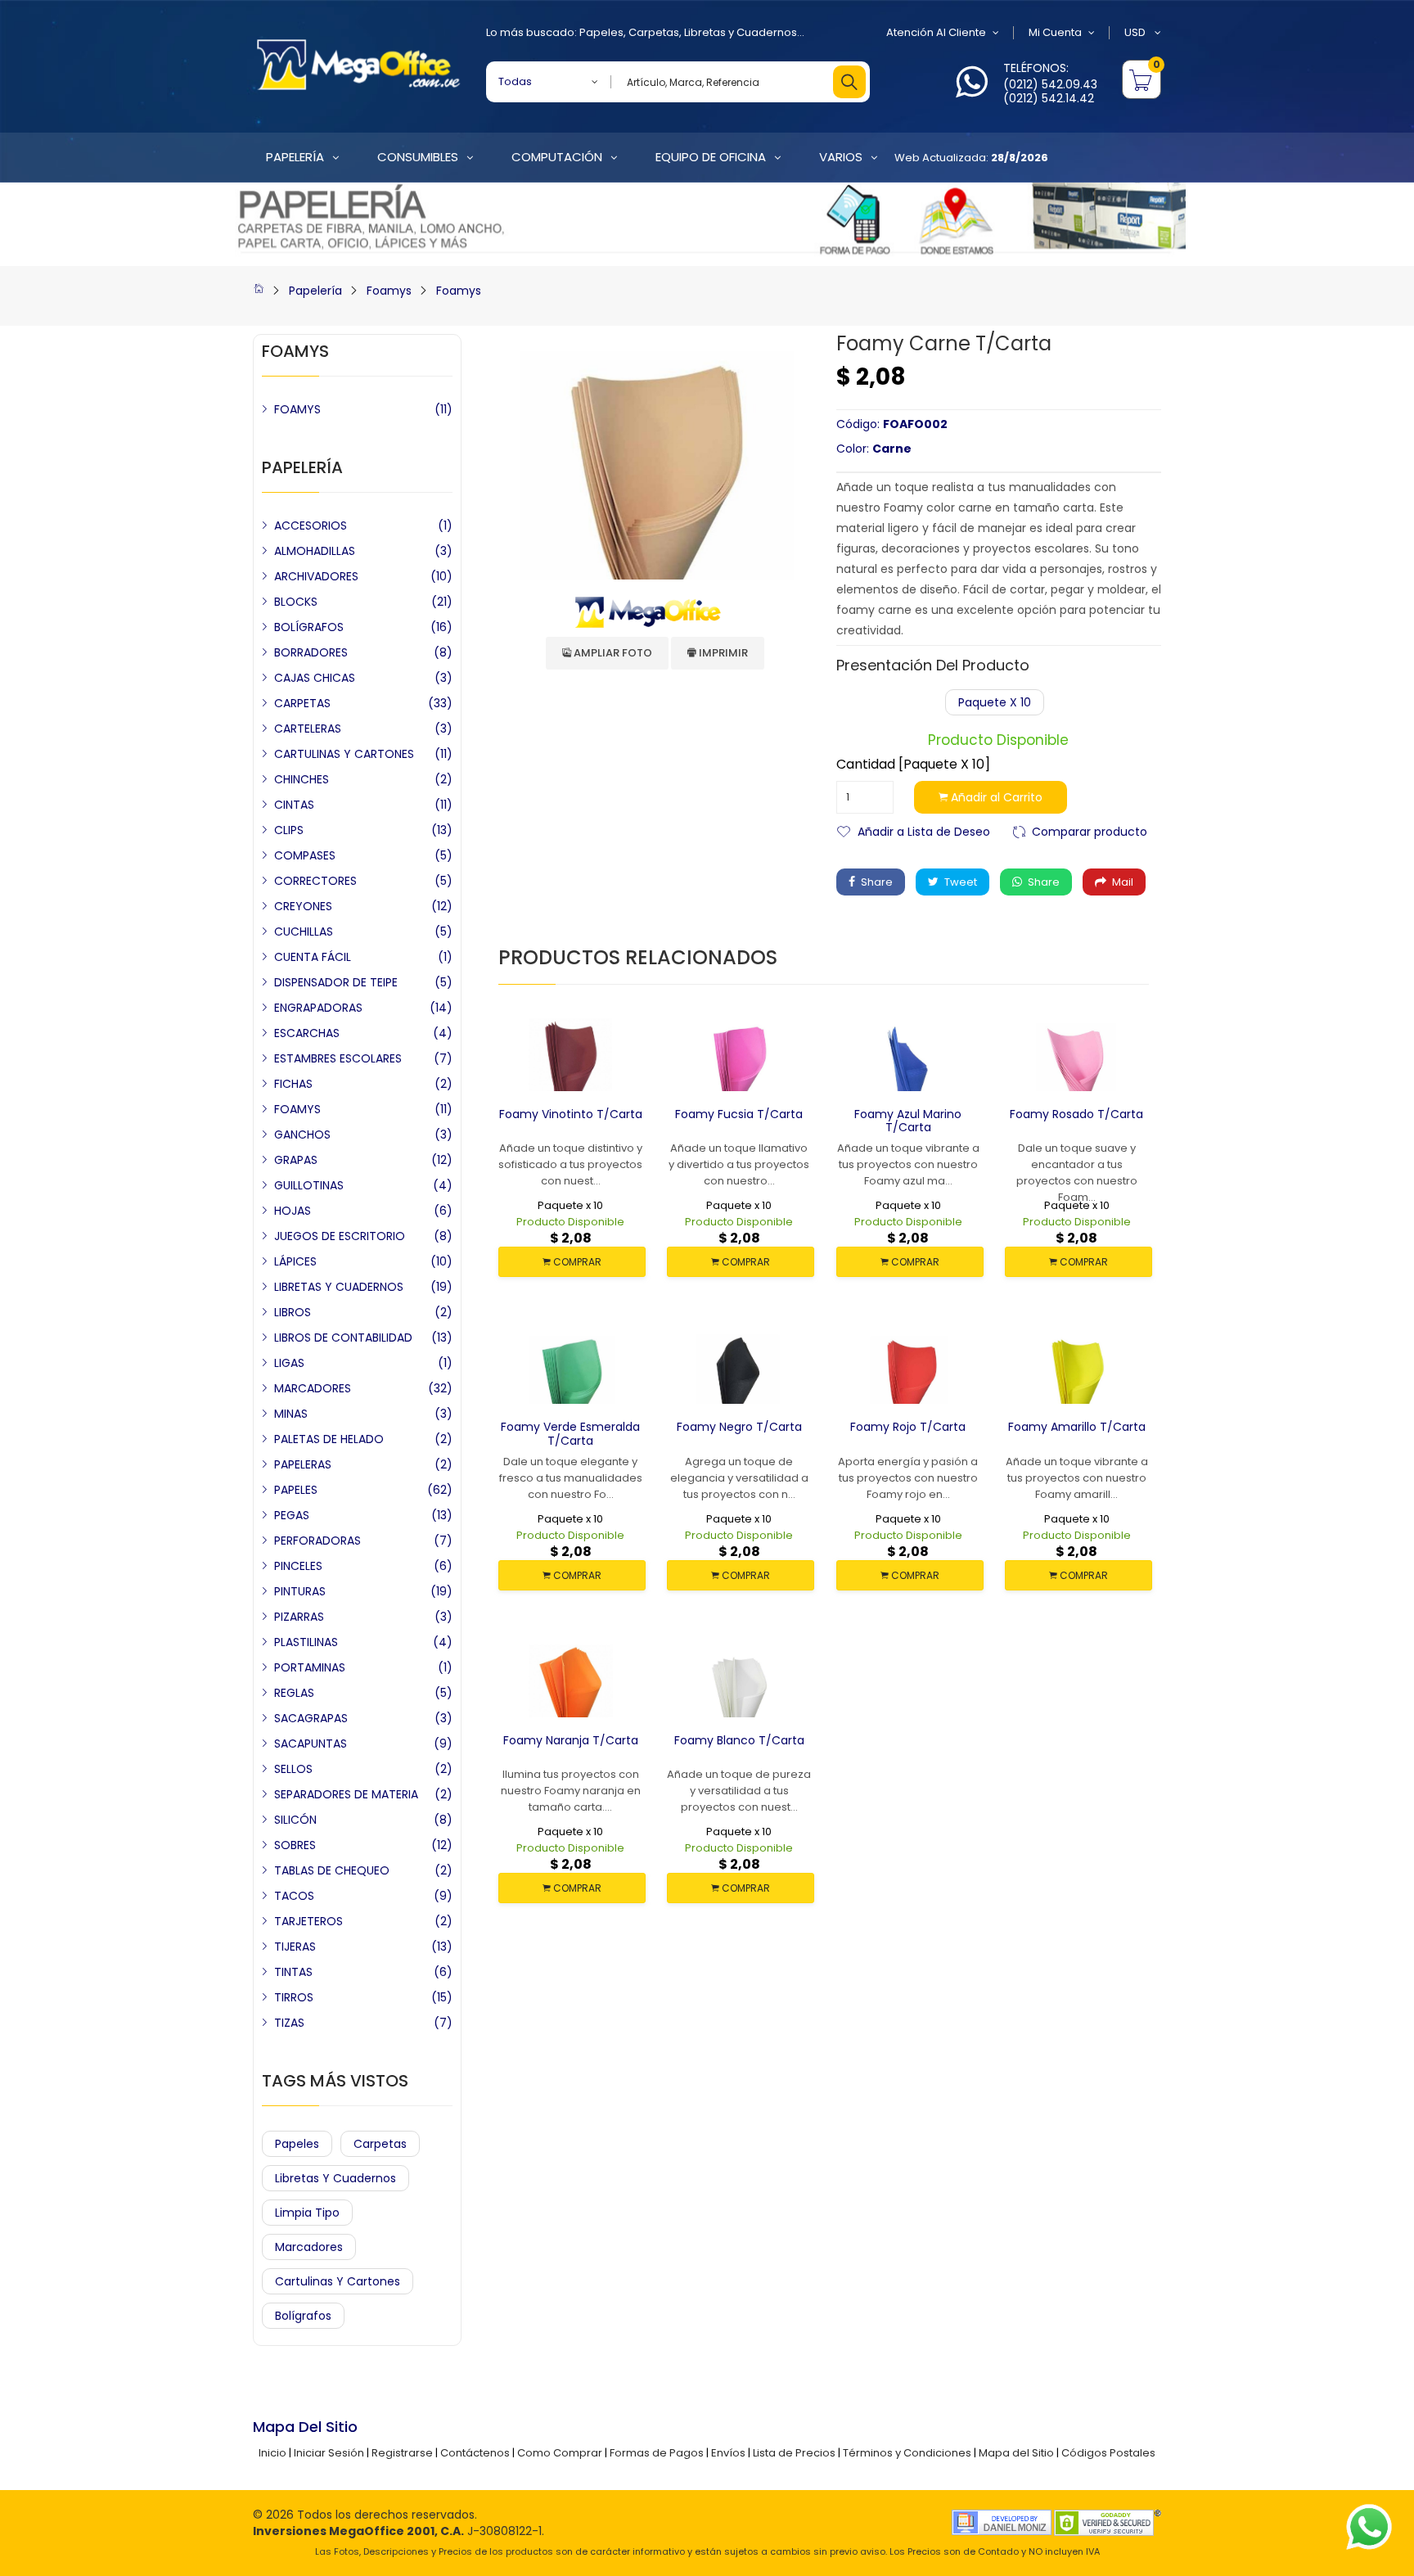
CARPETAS (302, 703)
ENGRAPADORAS (318, 1008)
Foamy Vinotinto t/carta (571, 1114)
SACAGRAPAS (311, 1718)
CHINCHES (302, 779)
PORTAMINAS (310, 1667)
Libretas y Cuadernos (741, 32)
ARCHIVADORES (316, 576)
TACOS (294, 1896)
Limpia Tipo (307, 2213)
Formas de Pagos (657, 2453)
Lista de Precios (794, 2453)
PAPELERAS (303, 1464)
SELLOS (293, 1769)
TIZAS (289, 2023)
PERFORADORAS (317, 1541)
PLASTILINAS (306, 1642)
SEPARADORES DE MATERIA (346, 1794)
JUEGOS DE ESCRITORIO (340, 1236)
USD (1136, 32)
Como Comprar (560, 2453)
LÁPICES (295, 1261)
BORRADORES (311, 652)
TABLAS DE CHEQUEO (332, 1870)
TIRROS (294, 1997)
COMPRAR (576, 1262)
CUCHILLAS (304, 932)
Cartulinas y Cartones (338, 2281)
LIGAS (289, 1363)
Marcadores (309, 2247)
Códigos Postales (1108, 2453)
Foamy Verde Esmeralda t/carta (570, 1434)
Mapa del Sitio (1016, 2453)
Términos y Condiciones (907, 2453)
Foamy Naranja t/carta (571, 1740)
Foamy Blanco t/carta (739, 1740)
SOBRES (295, 1845)
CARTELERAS (308, 729)
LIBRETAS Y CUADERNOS (339, 1287)
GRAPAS (296, 1160)
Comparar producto (1090, 830)
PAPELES (296, 1490)
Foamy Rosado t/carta (1076, 1114)
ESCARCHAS (307, 1033)
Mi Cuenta (1055, 32)
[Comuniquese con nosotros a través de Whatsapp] (972, 91)
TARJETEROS (308, 1921)
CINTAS (294, 805)
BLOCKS (296, 602)
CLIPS (289, 830)
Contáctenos (475, 2453)
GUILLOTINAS (309, 1185)
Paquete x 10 (995, 702)
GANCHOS (302, 1135)
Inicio (272, 2453)
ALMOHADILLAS (315, 551)
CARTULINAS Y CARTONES (344, 754)
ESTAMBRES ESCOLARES (338, 1058)
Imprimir (722, 653)
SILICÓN (295, 1820)
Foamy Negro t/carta (739, 1427)
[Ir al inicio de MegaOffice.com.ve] (259, 291)
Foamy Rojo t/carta (908, 1427)
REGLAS (294, 1693)
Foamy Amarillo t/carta (1077, 1427)
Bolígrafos (303, 2316)
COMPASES (305, 855)
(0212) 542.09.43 (1050, 84)
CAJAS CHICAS (315, 678)
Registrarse (402, 2453)
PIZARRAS (299, 1617)
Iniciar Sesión (329, 2453)
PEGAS (292, 1515)
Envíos (728, 2453)
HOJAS (293, 1211)
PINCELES (298, 1566)
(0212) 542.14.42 (1049, 98)
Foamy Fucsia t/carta (739, 1114)
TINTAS (293, 1972)
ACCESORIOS (311, 526)
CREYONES (303, 906)
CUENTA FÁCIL (313, 957)
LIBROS (293, 1312)
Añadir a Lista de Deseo (924, 830)
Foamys (389, 291)
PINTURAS (300, 1591)
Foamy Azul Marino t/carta (908, 1121)
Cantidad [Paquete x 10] (913, 765)
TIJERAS (295, 1947)
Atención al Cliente (936, 32)
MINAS (291, 1414)
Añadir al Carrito (995, 797)
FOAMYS (297, 409)
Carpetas (654, 32)
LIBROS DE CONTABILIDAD (343, 1338)
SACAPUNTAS (311, 1744)
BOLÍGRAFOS (309, 627)
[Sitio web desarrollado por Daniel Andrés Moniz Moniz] (1002, 2522)
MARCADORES (313, 1388)
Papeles (601, 32)
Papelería (315, 291)
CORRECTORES (315, 881)
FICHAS (293, 1084)
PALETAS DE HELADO (329, 1439)
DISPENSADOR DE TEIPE (336, 982)
